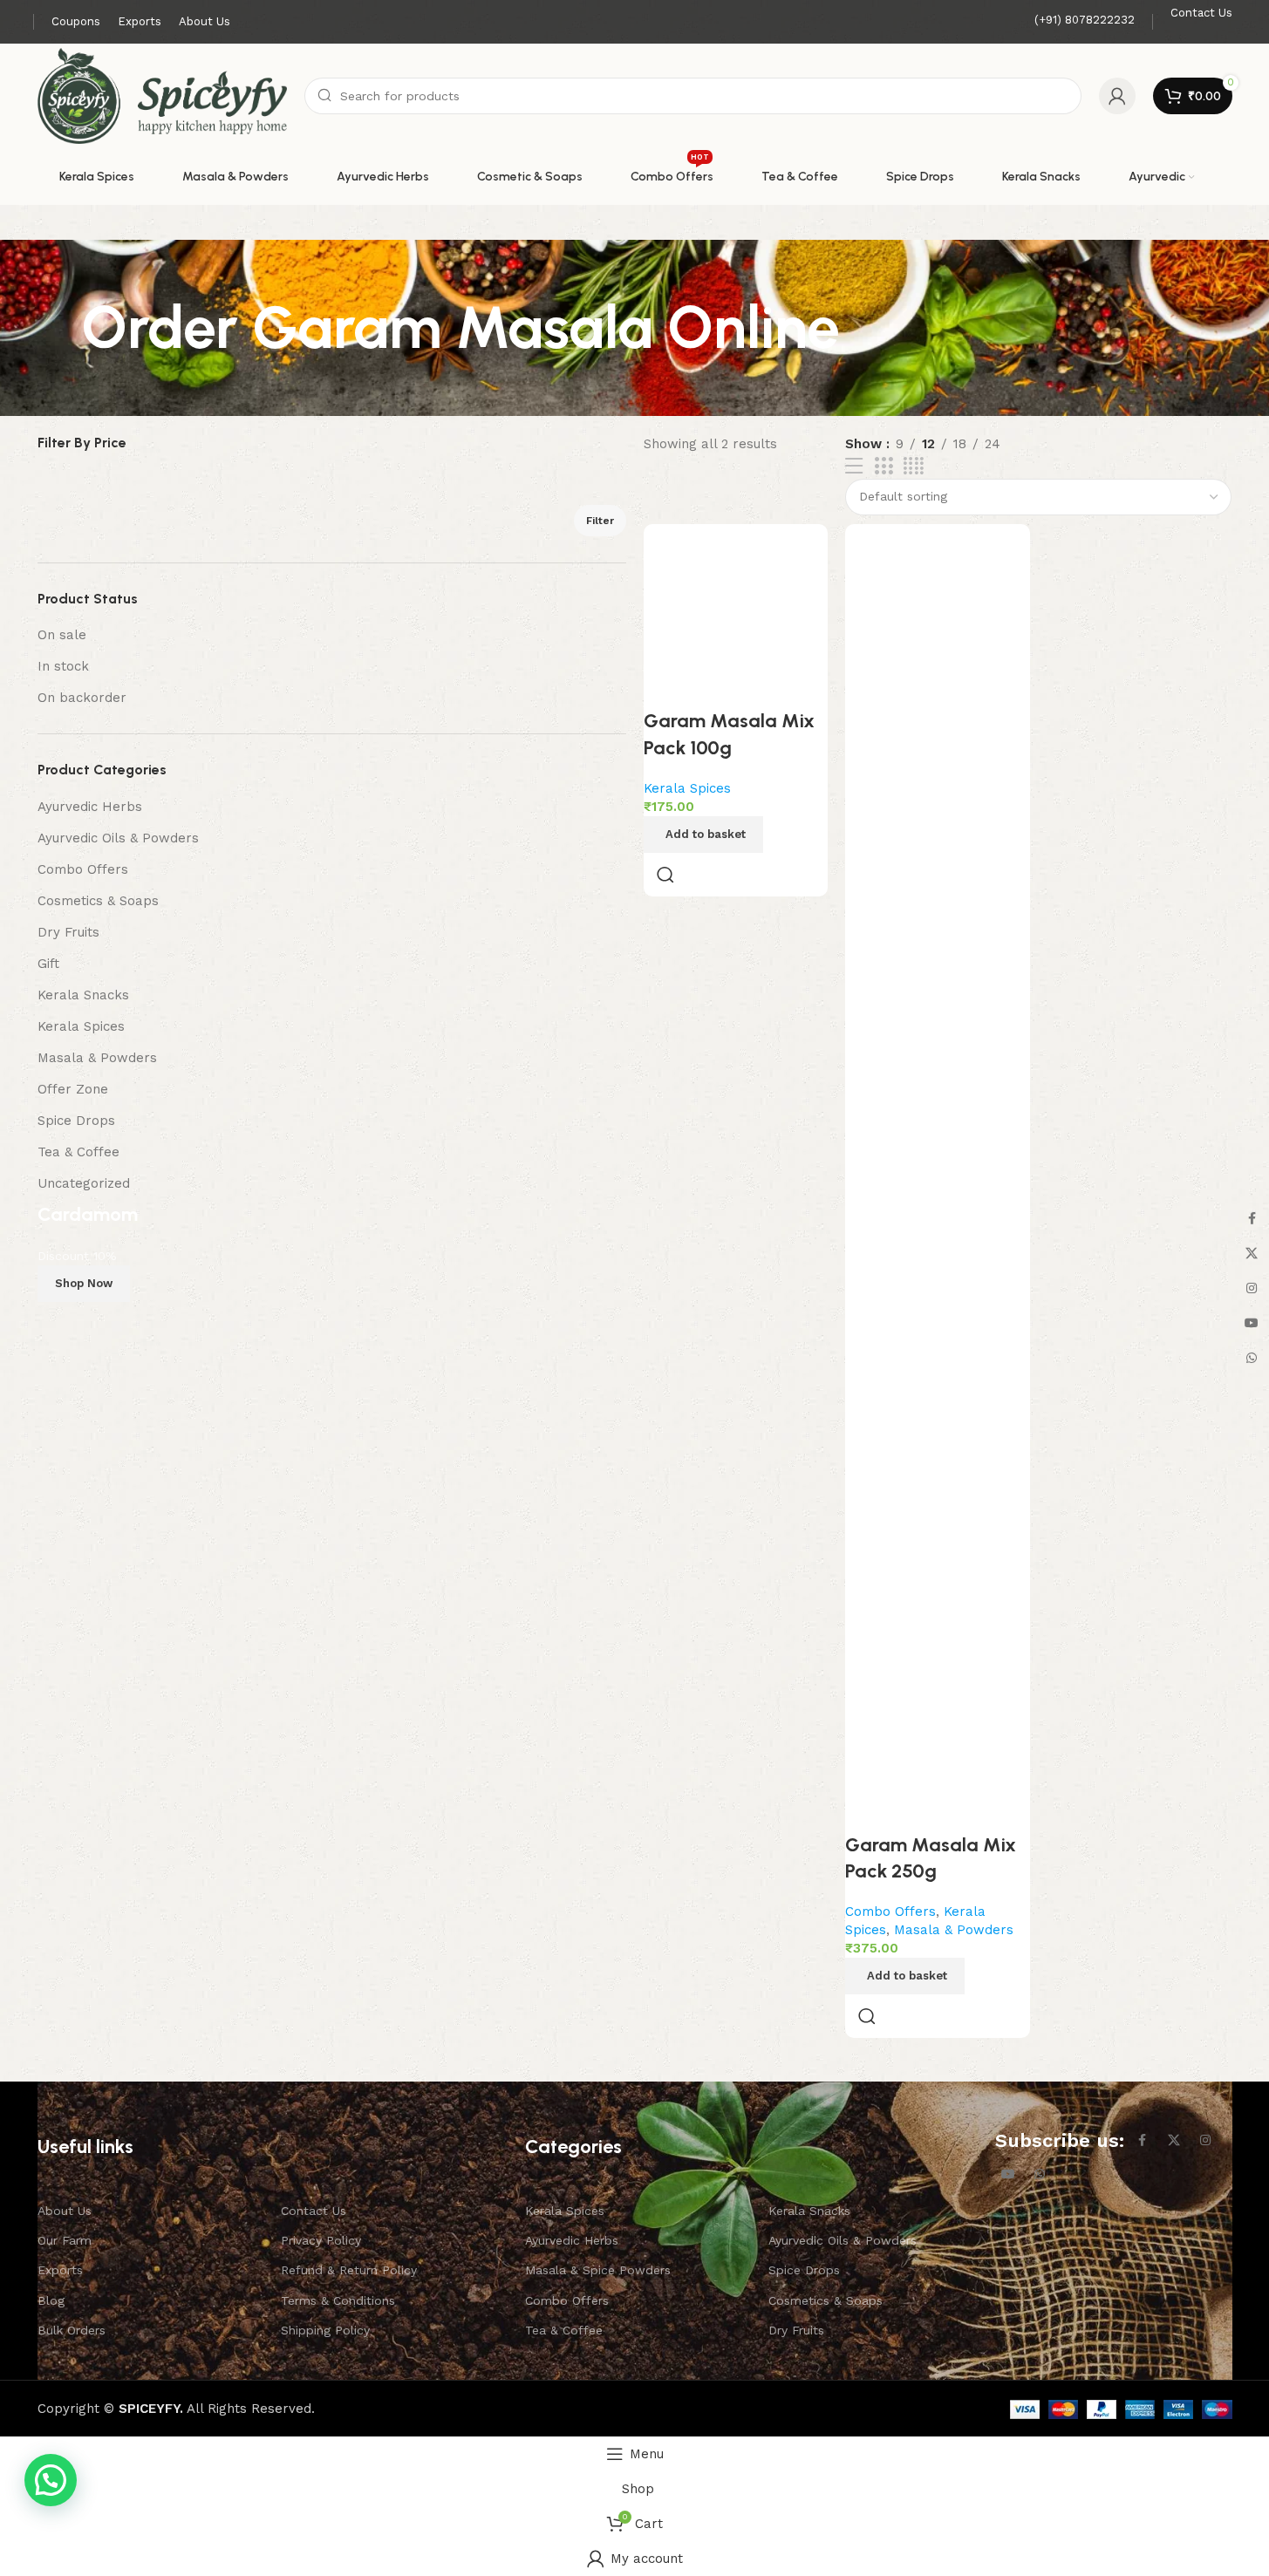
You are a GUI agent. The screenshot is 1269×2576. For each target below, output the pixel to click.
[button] (703, 835)
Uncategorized (84, 1183)
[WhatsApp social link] (1040, 2174)
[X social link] (1174, 2141)
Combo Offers (83, 869)
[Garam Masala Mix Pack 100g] (736, 617)
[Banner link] (332, 1542)
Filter (600, 521)
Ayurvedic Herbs (90, 807)
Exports (60, 2270)
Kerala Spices (81, 1026)
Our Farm (65, 2240)
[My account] (1117, 96)
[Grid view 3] (884, 467)
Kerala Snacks (83, 995)
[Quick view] (665, 875)
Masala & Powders (97, 1058)
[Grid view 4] (914, 467)
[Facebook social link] (1143, 2141)
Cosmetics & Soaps (98, 901)
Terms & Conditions (338, 2300)
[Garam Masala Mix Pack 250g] (938, 1178)
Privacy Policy (321, 2240)
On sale (62, 635)
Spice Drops (76, 1121)
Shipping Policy (325, 2330)
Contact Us (314, 2211)
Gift (48, 964)
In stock (63, 666)
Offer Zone (73, 1089)
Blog (51, 2300)
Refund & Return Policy (349, 2270)
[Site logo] (163, 95)
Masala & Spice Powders (598, 2270)
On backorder (82, 698)
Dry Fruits (68, 932)
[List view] (854, 467)
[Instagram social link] (1205, 2141)
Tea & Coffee (78, 1152)
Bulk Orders (72, 2330)
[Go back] (59, 328)
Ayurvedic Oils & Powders (118, 838)
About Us (65, 2211)
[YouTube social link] (1008, 2174)
